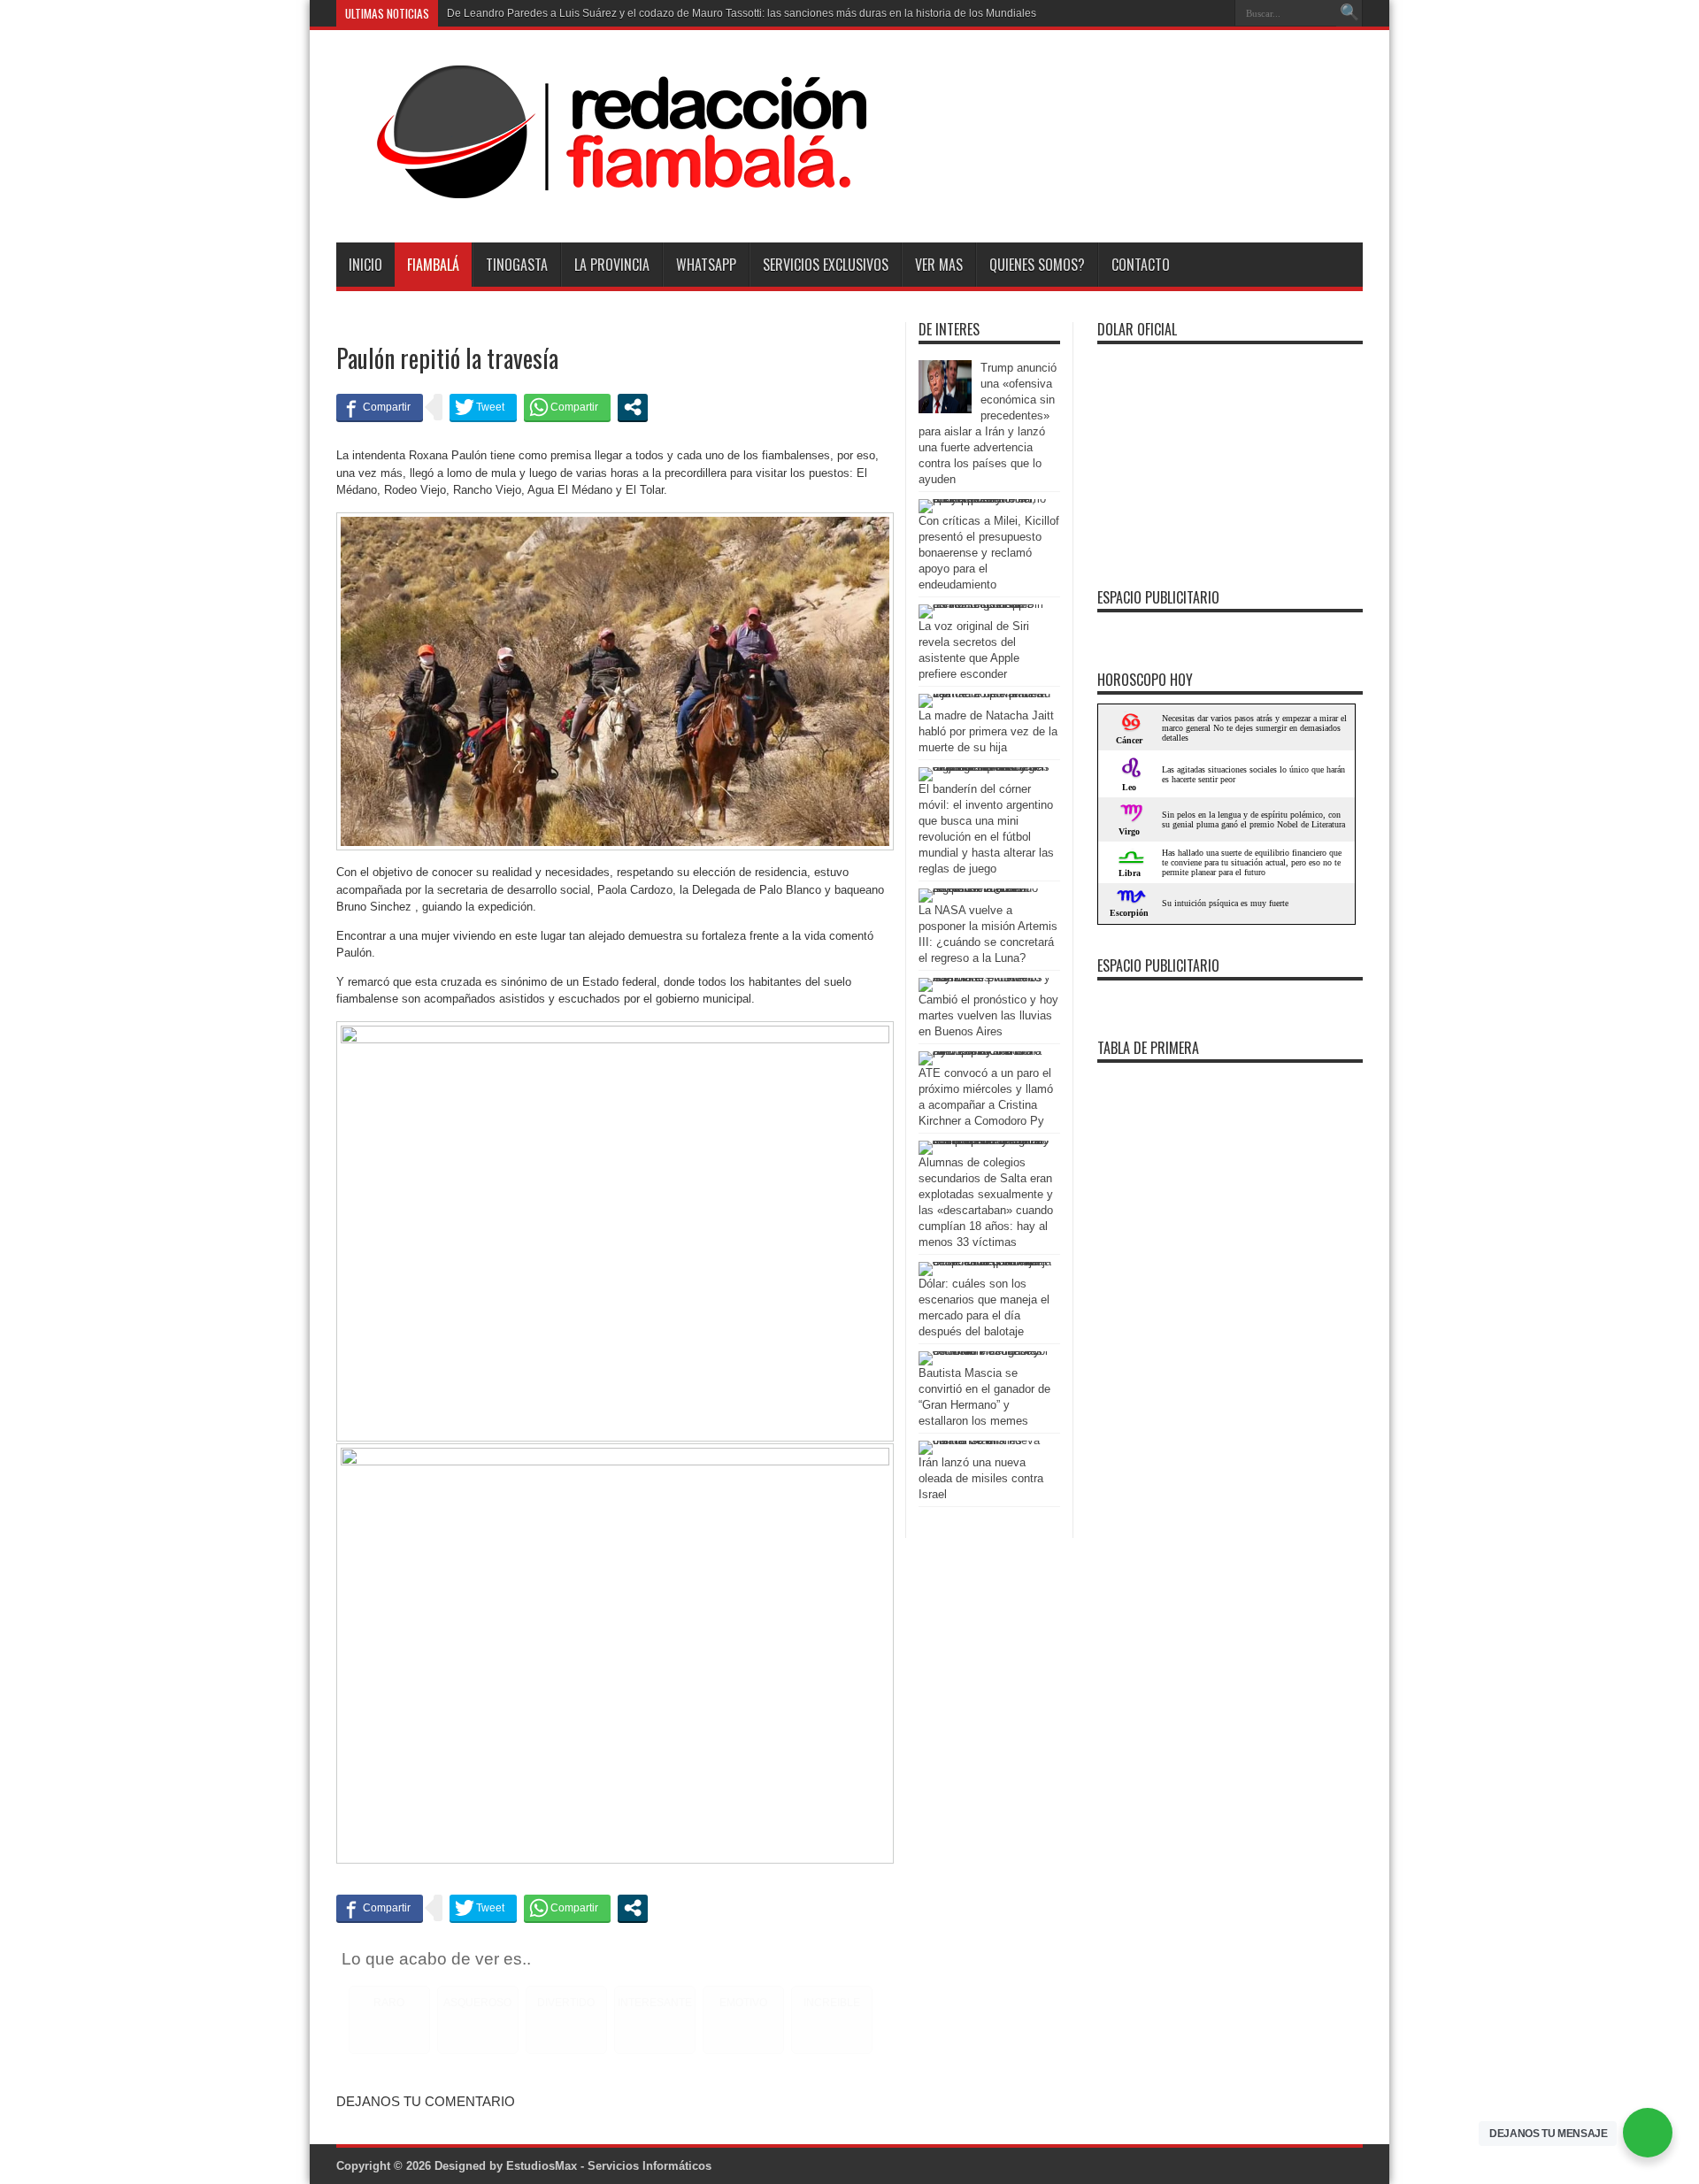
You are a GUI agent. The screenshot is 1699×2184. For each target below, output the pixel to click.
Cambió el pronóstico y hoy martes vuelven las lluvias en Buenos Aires (988, 1015)
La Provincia (612, 265)
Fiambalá (433, 265)
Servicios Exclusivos (826, 265)
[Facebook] (1194, 13)
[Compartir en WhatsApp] (567, 407)
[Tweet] (483, 407)
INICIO (365, 265)
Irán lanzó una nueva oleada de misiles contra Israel (981, 1478)
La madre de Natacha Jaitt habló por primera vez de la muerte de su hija (988, 731)
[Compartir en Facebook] (380, 407)
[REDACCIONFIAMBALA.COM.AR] (602, 198)
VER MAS (939, 265)
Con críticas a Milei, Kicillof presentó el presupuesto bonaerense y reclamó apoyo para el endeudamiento (989, 553)
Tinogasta (517, 265)
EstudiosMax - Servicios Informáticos (609, 2166)
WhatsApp (706, 265)
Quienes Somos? (1037, 265)
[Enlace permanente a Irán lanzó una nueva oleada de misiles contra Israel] (985, 1440)
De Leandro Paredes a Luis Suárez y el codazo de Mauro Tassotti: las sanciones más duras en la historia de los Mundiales (742, 13)
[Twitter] (1215, 13)
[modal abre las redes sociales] (633, 407)
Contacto (1141, 265)
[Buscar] (1349, 13)
